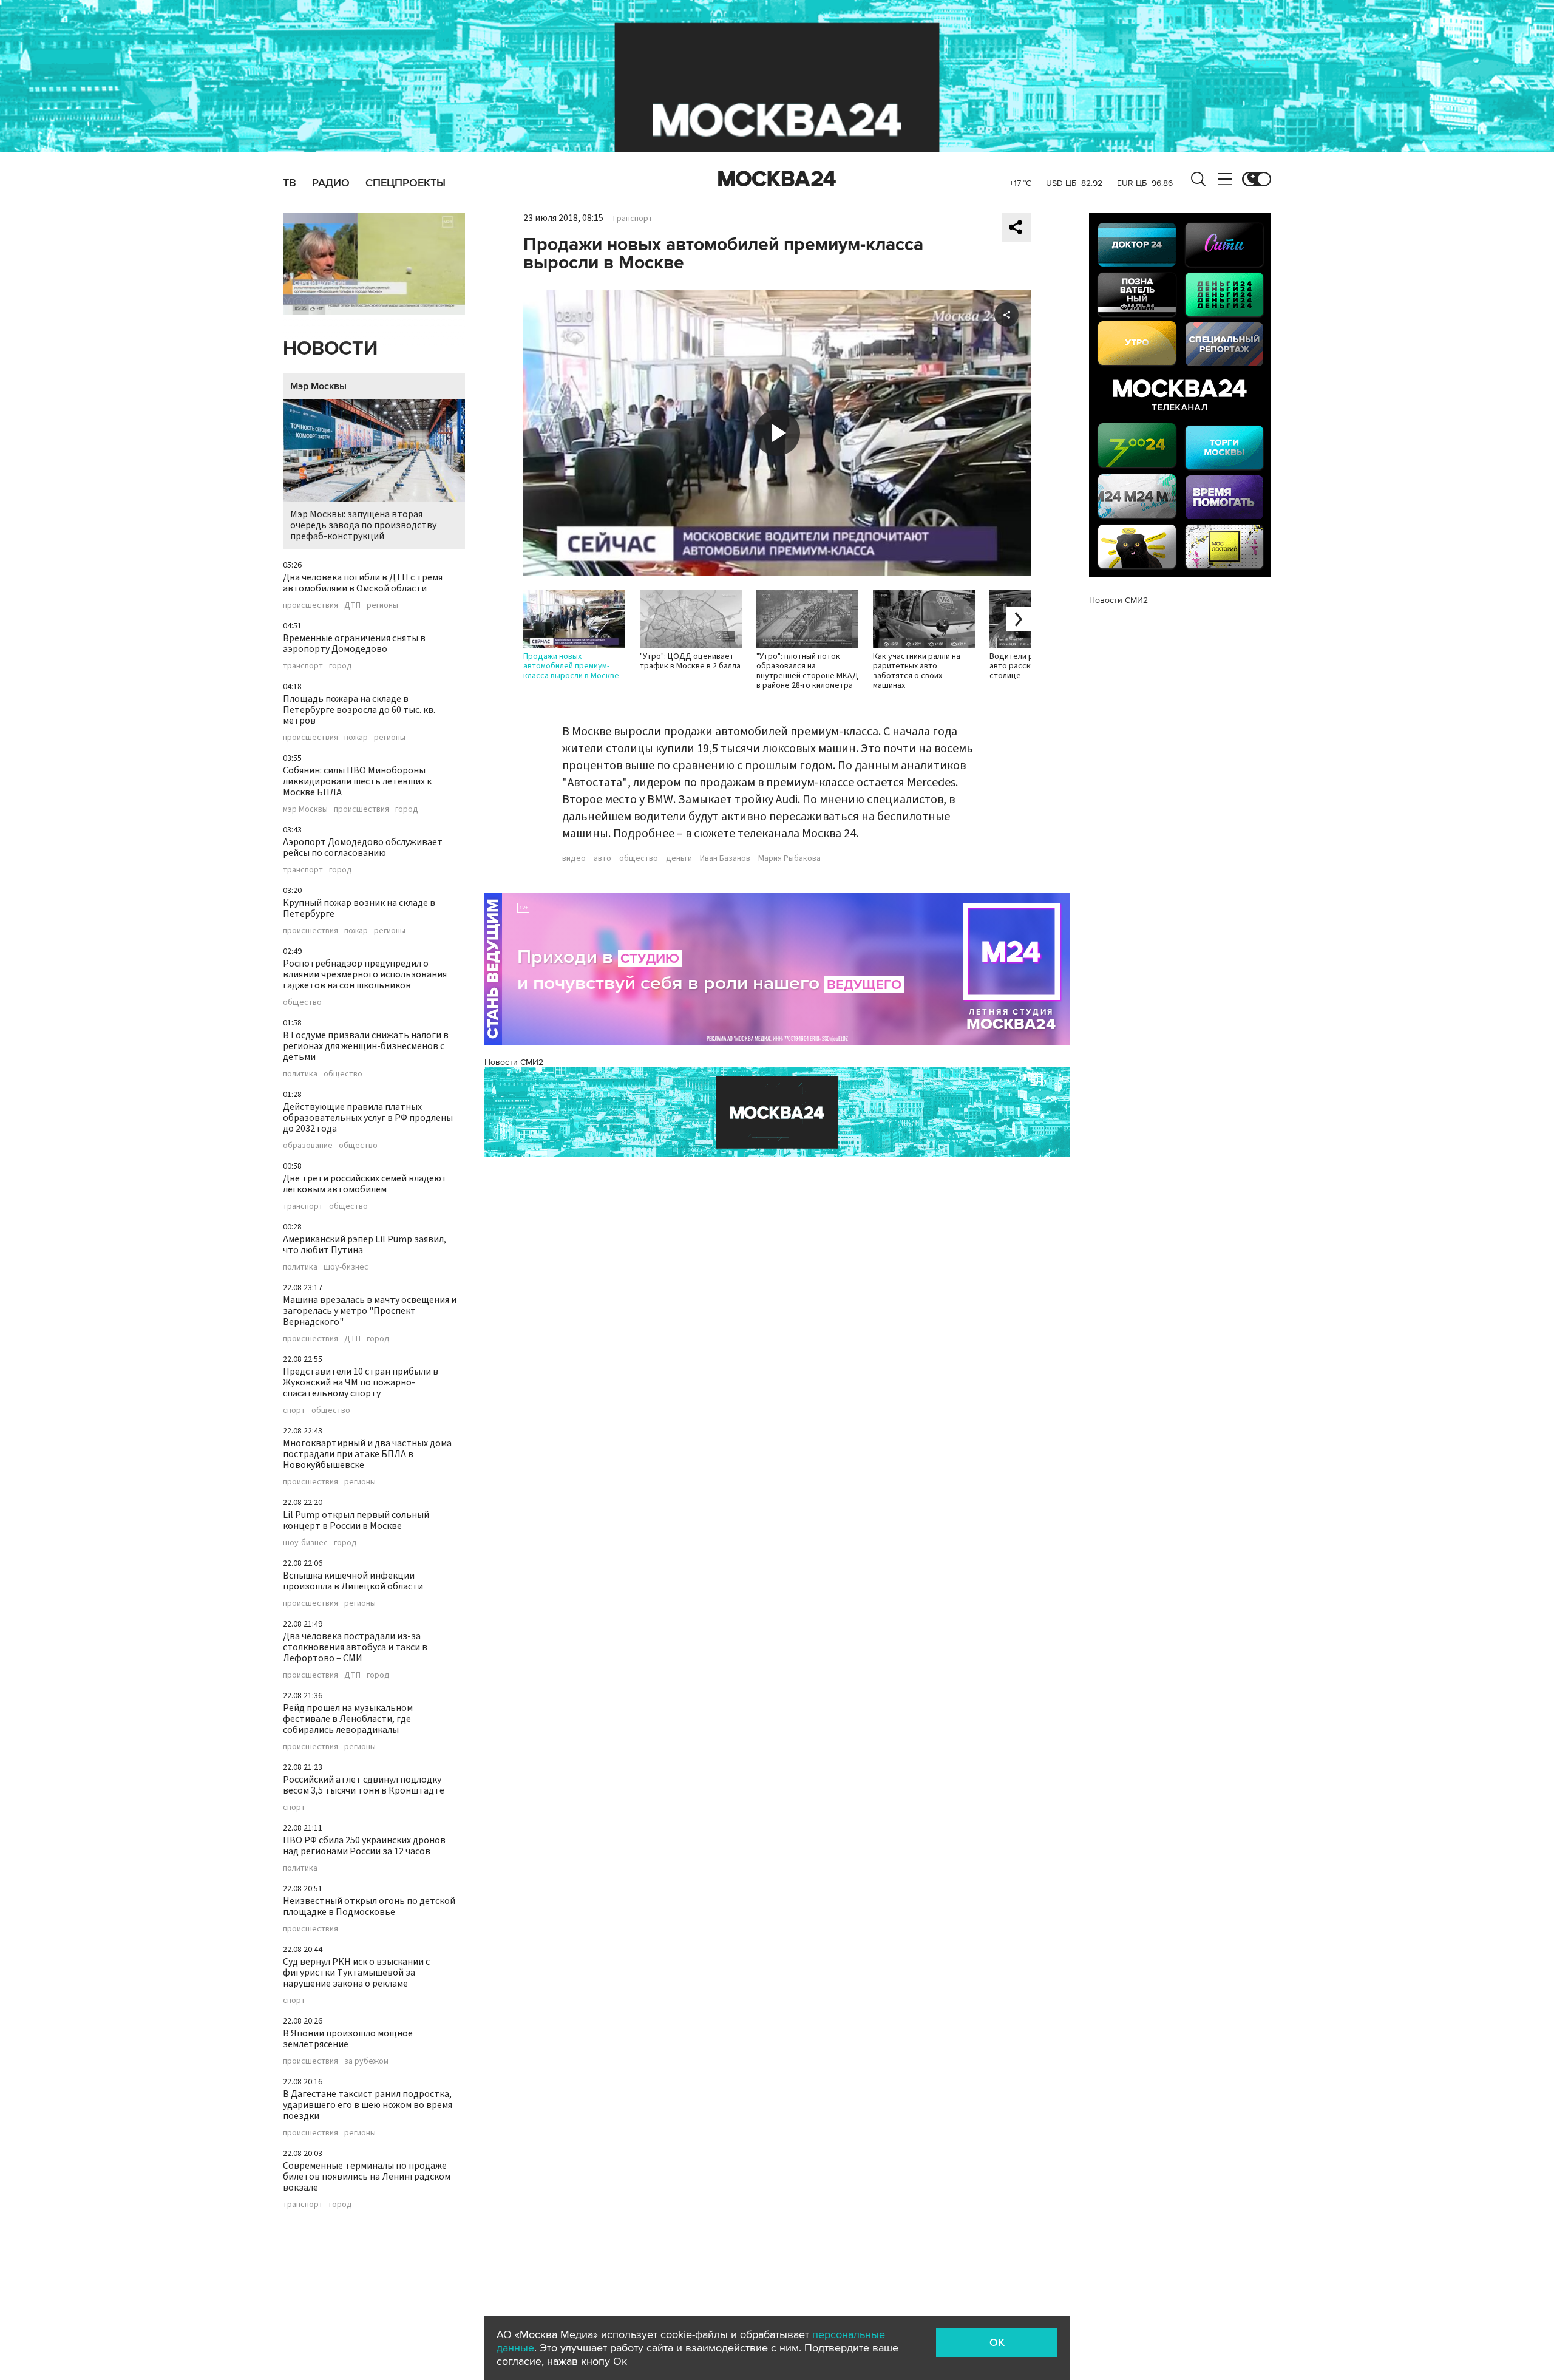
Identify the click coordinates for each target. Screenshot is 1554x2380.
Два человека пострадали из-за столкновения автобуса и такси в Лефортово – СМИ (355, 1647)
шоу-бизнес (346, 1267)
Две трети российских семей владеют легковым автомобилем (365, 1184)
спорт (294, 1410)
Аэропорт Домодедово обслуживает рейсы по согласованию (363, 848)
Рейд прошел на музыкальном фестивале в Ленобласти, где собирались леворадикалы (348, 1719)
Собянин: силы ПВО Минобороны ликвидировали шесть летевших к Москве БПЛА (357, 781)
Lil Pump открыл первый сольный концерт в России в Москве (356, 1520)
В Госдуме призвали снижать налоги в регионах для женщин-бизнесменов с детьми (366, 1046)
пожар (356, 738)
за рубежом (366, 2061)
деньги (679, 858)
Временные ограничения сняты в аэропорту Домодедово (354, 644)
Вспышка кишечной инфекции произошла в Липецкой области (353, 1581)
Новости (330, 349)
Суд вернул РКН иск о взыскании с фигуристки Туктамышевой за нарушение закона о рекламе (356, 1973)
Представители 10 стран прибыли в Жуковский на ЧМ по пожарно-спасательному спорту (361, 1382)
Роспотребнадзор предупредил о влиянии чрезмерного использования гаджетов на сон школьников (365, 974)
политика (300, 1074)
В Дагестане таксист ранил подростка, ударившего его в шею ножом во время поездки (368, 2105)
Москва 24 (777, 179)
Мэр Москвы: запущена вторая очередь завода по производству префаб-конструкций (363, 525)
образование (308, 1146)
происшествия (310, 605)
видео (574, 858)
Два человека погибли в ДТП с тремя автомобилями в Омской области (363, 583)
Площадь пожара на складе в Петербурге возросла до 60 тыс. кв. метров (359, 710)
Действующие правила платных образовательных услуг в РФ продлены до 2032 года (368, 1118)
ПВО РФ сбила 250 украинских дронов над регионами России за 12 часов (364, 1846)
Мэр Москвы (318, 386)
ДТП (352, 605)
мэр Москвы (305, 809)
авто (602, 858)
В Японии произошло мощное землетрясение (348, 2039)
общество (302, 1002)
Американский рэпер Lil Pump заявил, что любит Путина (365, 1245)
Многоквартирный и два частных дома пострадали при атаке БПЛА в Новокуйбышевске (367, 1454)
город (341, 666)
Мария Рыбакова (789, 858)
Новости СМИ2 (514, 1062)
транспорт (303, 666)
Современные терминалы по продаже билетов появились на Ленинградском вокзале (367, 2177)
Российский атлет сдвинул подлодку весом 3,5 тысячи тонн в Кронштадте (364, 1785)
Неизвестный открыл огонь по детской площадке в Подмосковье (369, 1906)
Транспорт (632, 219)
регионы (382, 605)
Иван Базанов (725, 858)
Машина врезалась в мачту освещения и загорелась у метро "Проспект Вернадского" (370, 1311)
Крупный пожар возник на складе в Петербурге (359, 908)
